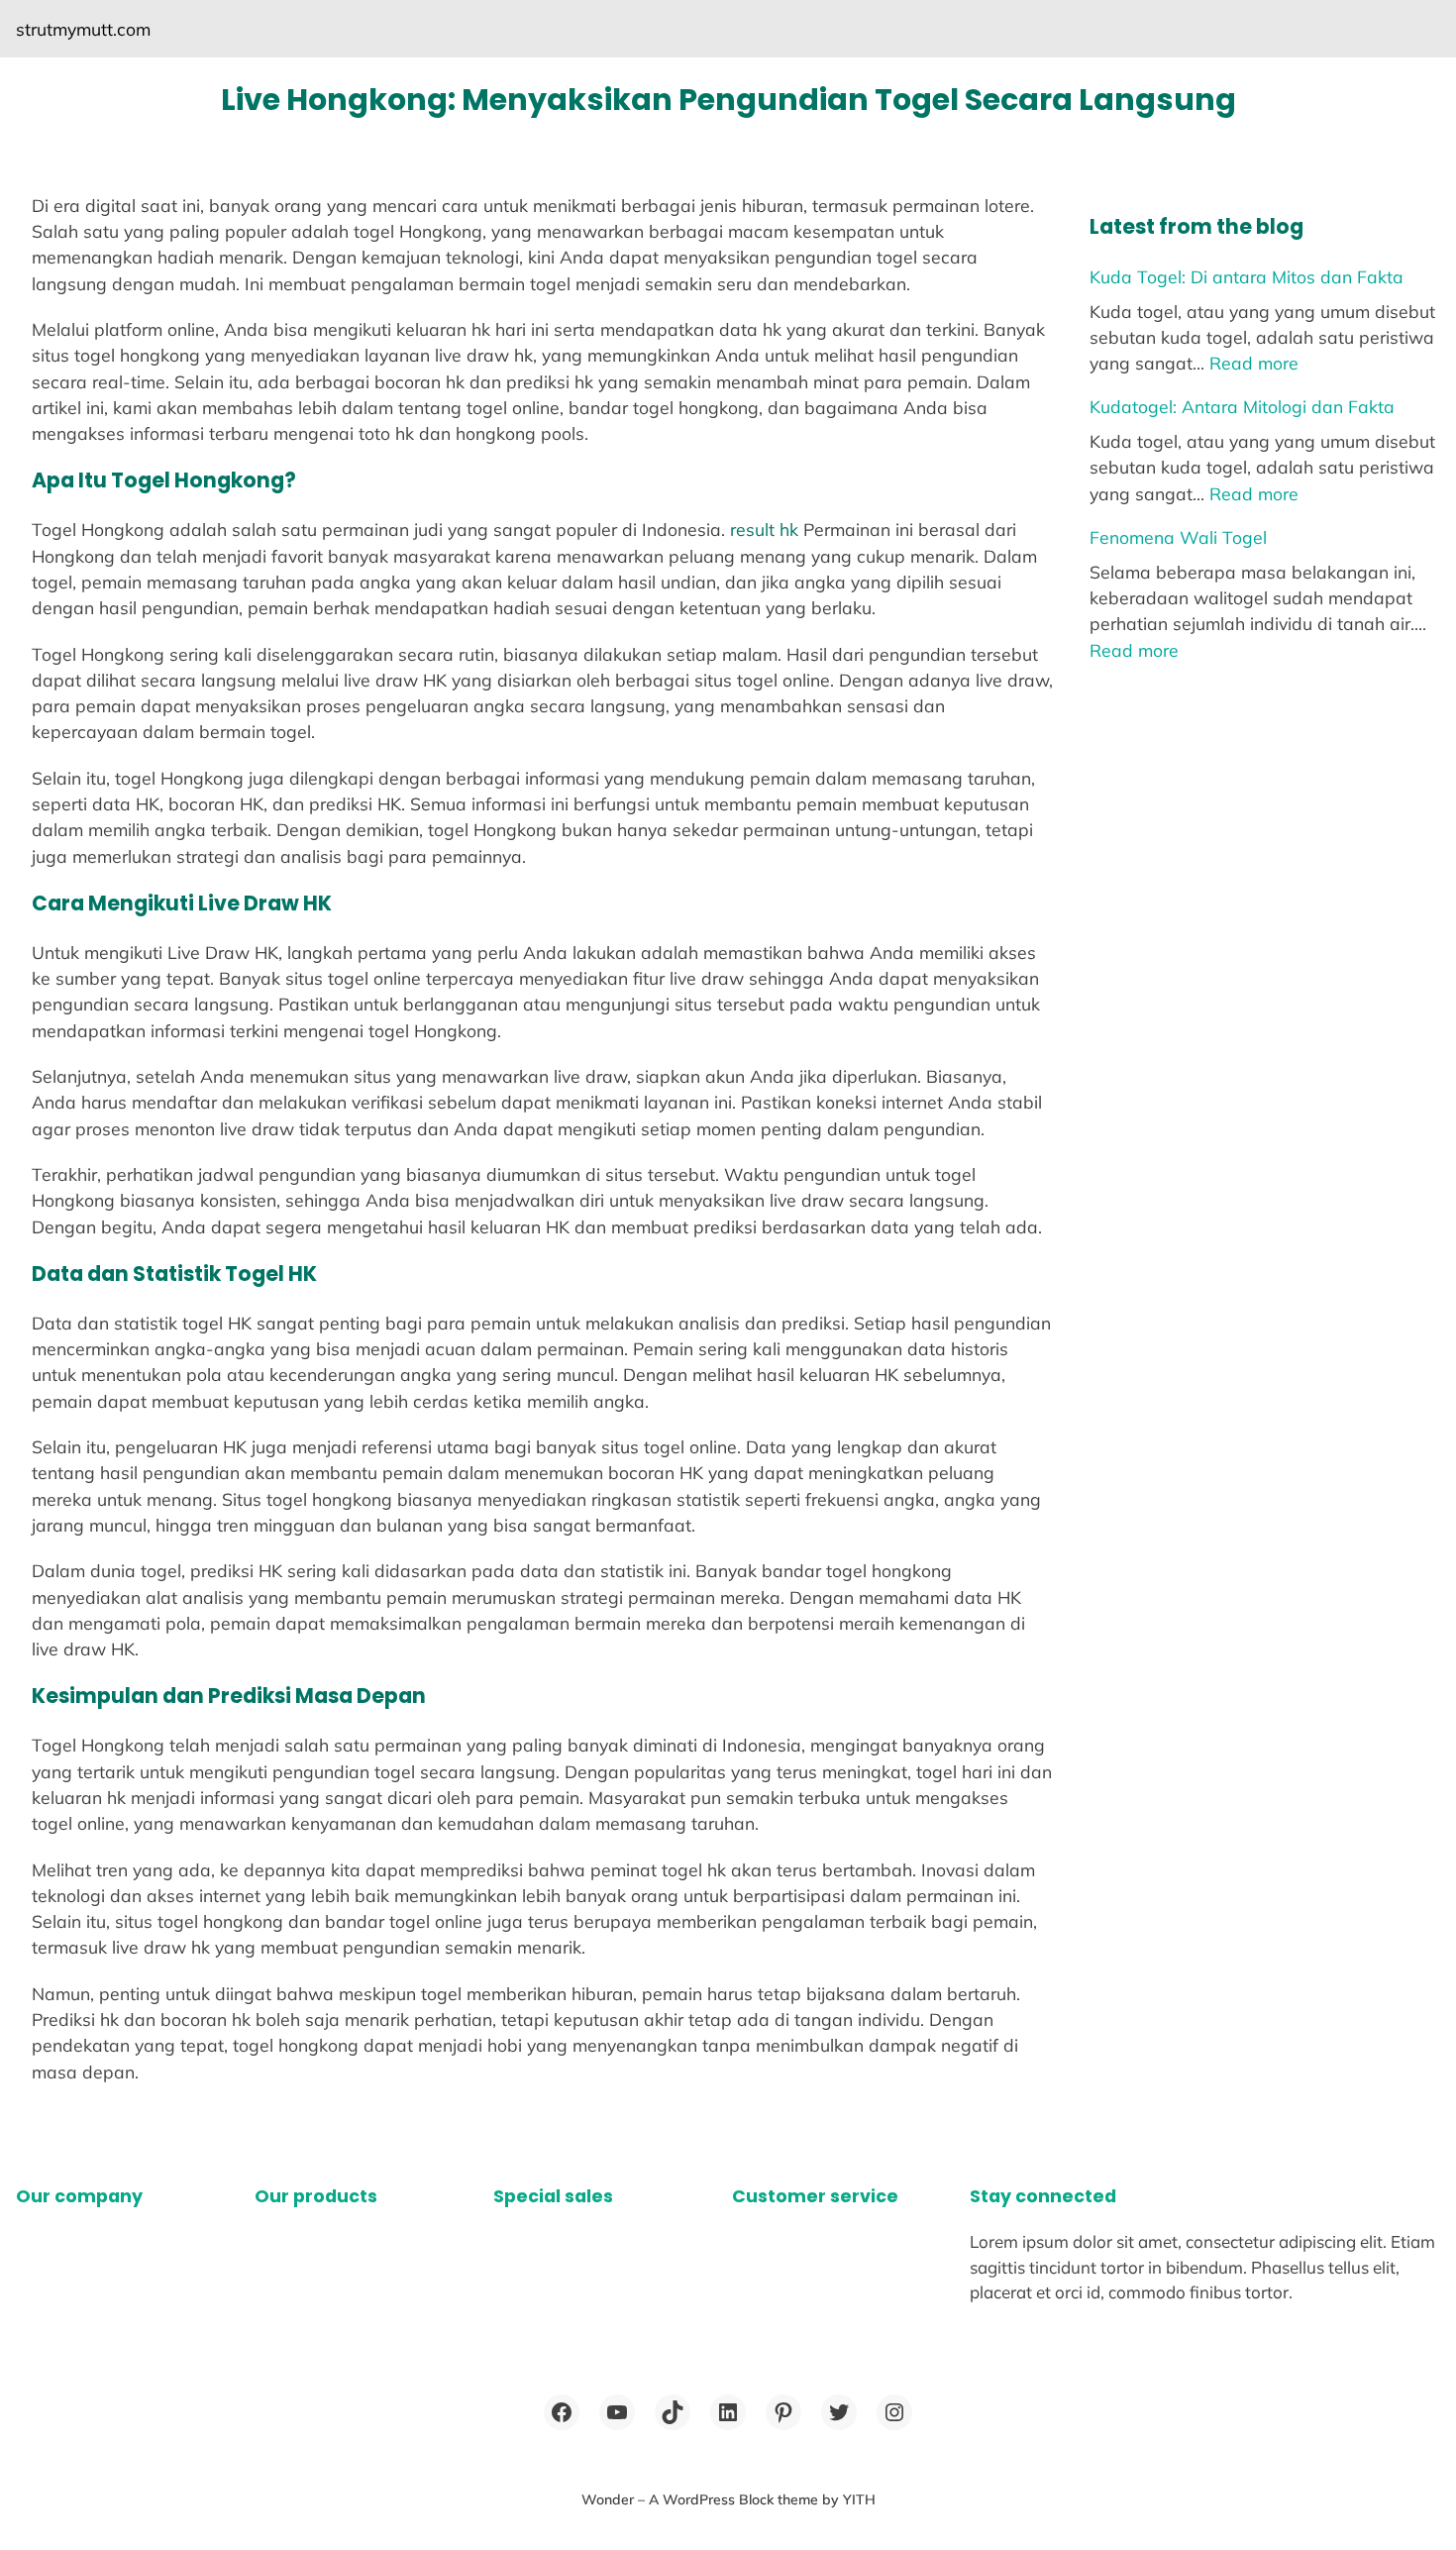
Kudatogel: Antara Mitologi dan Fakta (1242, 406)
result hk (764, 529)
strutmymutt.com (83, 29)
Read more (1254, 363)
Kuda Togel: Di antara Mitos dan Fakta (1247, 276)
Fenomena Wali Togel (1178, 537)
